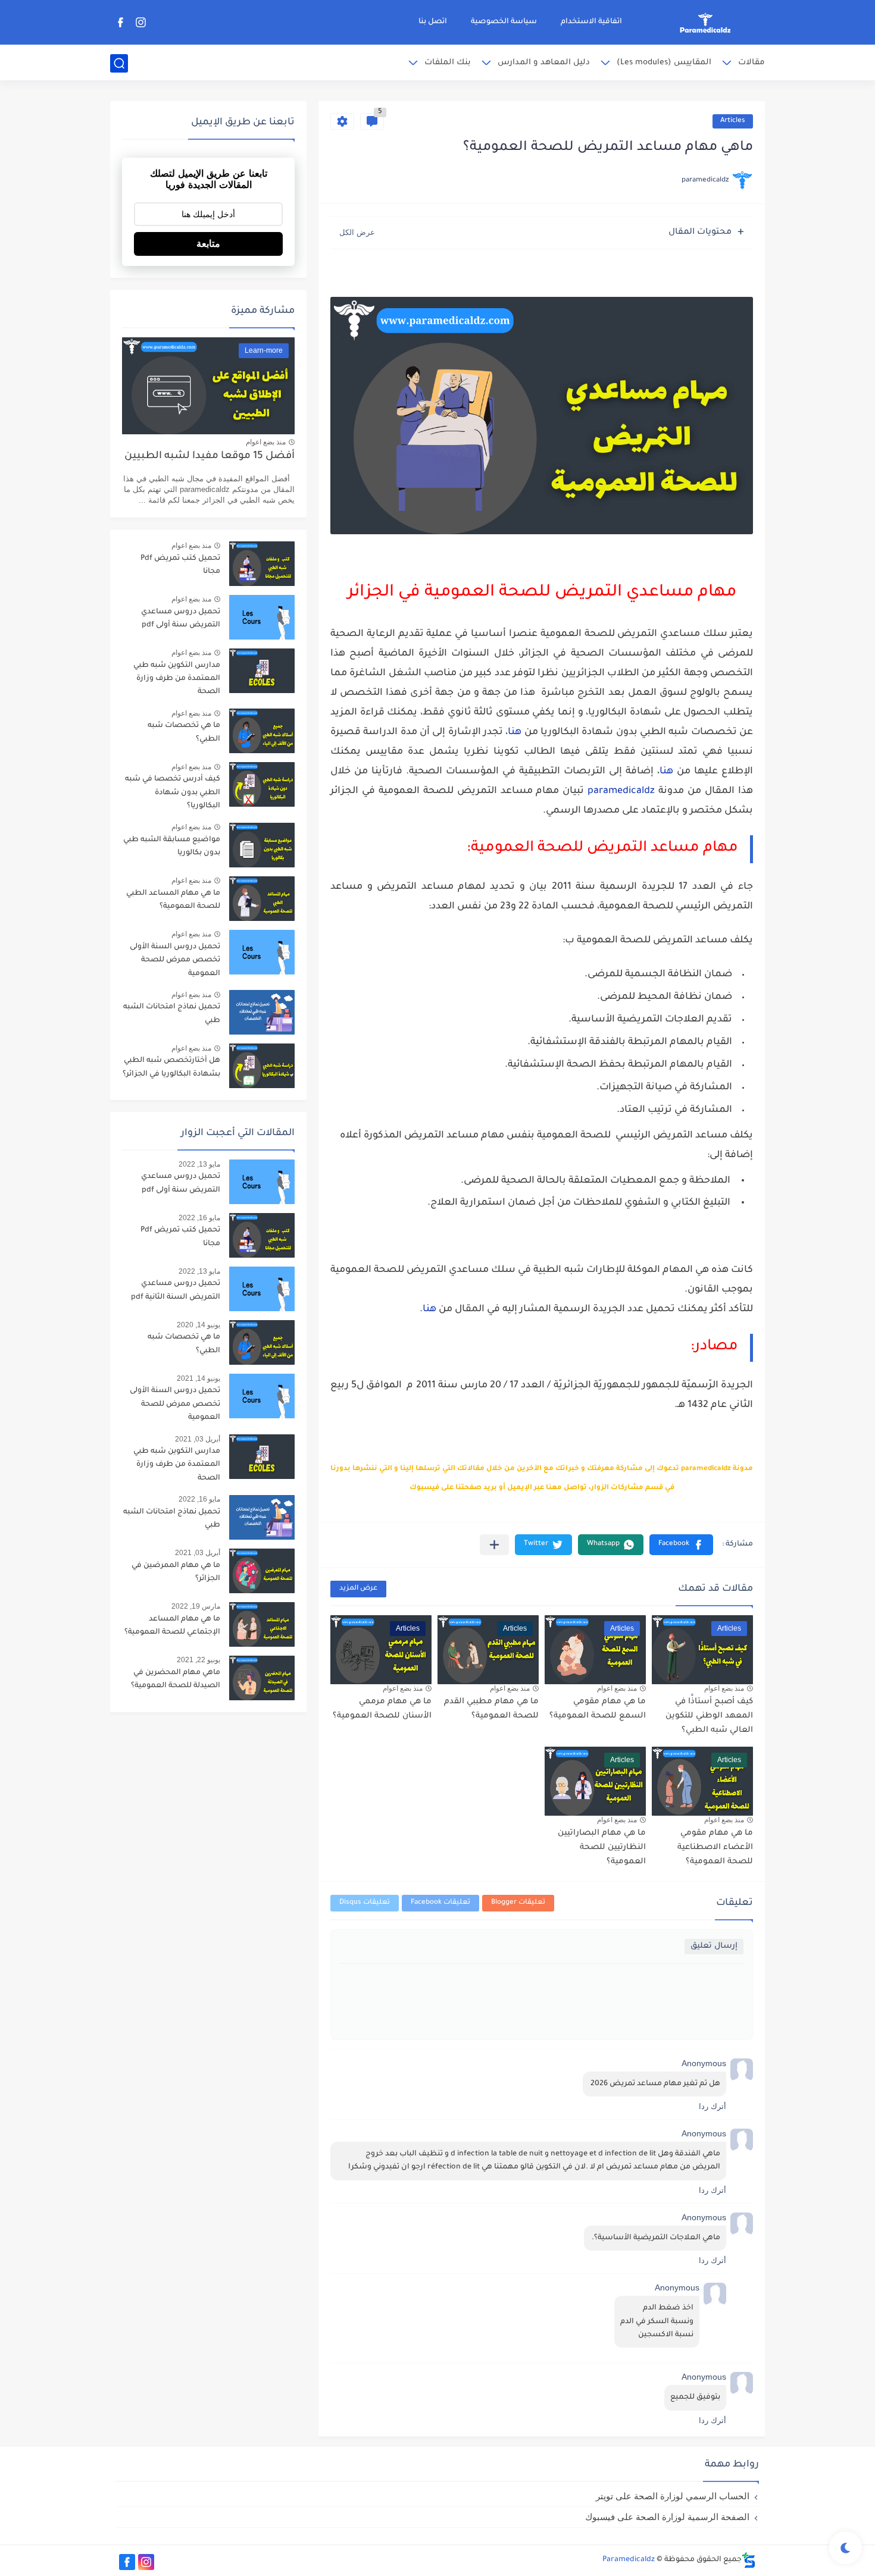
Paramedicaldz (629, 2560)
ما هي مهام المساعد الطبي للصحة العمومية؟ (173, 900)
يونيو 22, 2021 (199, 1660)
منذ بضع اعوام (724, 1688)
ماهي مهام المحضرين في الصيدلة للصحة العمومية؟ (176, 1679)
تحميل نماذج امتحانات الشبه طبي (172, 1014)
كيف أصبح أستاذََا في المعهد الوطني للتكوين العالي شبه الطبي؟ (709, 1716)
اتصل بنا (433, 22)
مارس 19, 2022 (196, 1606)
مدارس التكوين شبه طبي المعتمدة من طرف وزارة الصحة (177, 679)
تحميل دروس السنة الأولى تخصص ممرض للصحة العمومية (175, 960)
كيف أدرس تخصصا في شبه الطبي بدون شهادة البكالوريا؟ (173, 793)
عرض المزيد (358, 1589)
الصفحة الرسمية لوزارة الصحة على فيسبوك (667, 2517)
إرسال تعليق (714, 1946)
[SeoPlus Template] (749, 2560)
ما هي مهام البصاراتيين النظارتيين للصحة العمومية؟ (602, 1848)
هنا (515, 732)
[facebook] (120, 22)
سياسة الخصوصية (504, 22)
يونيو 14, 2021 (199, 1378)
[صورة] (262, 564)
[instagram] (140, 22)
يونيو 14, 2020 (199, 1325)
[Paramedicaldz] (705, 23)
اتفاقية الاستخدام (591, 22)
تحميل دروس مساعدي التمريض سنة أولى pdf (181, 619)
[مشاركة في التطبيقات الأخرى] (494, 1545)
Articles (733, 121)
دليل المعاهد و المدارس (544, 63)
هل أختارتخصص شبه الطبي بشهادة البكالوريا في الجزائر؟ (171, 1067)
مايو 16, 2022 (199, 1218)
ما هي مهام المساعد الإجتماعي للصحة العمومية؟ (172, 1626)
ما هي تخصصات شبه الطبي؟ (184, 732)
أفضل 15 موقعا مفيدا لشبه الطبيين (210, 457)
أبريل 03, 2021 (198, 1439)
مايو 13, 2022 (199, 1164)
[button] (681, 1545)
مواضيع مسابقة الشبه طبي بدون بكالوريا (172, 847)
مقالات (751, 63)
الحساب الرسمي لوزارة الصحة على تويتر (673, 2496)
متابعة (208, 244)
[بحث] (119, 63)
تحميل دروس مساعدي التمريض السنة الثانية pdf (176, 1290)
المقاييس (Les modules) (664, 63)
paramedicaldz (621, 791)
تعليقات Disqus (365, 1903)
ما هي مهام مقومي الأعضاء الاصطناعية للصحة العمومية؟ (715, 1848)
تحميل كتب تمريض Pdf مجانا (180, 565)
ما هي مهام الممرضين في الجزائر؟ (176, 1572)
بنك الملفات (448, 63)
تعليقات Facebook (440, 1903)
